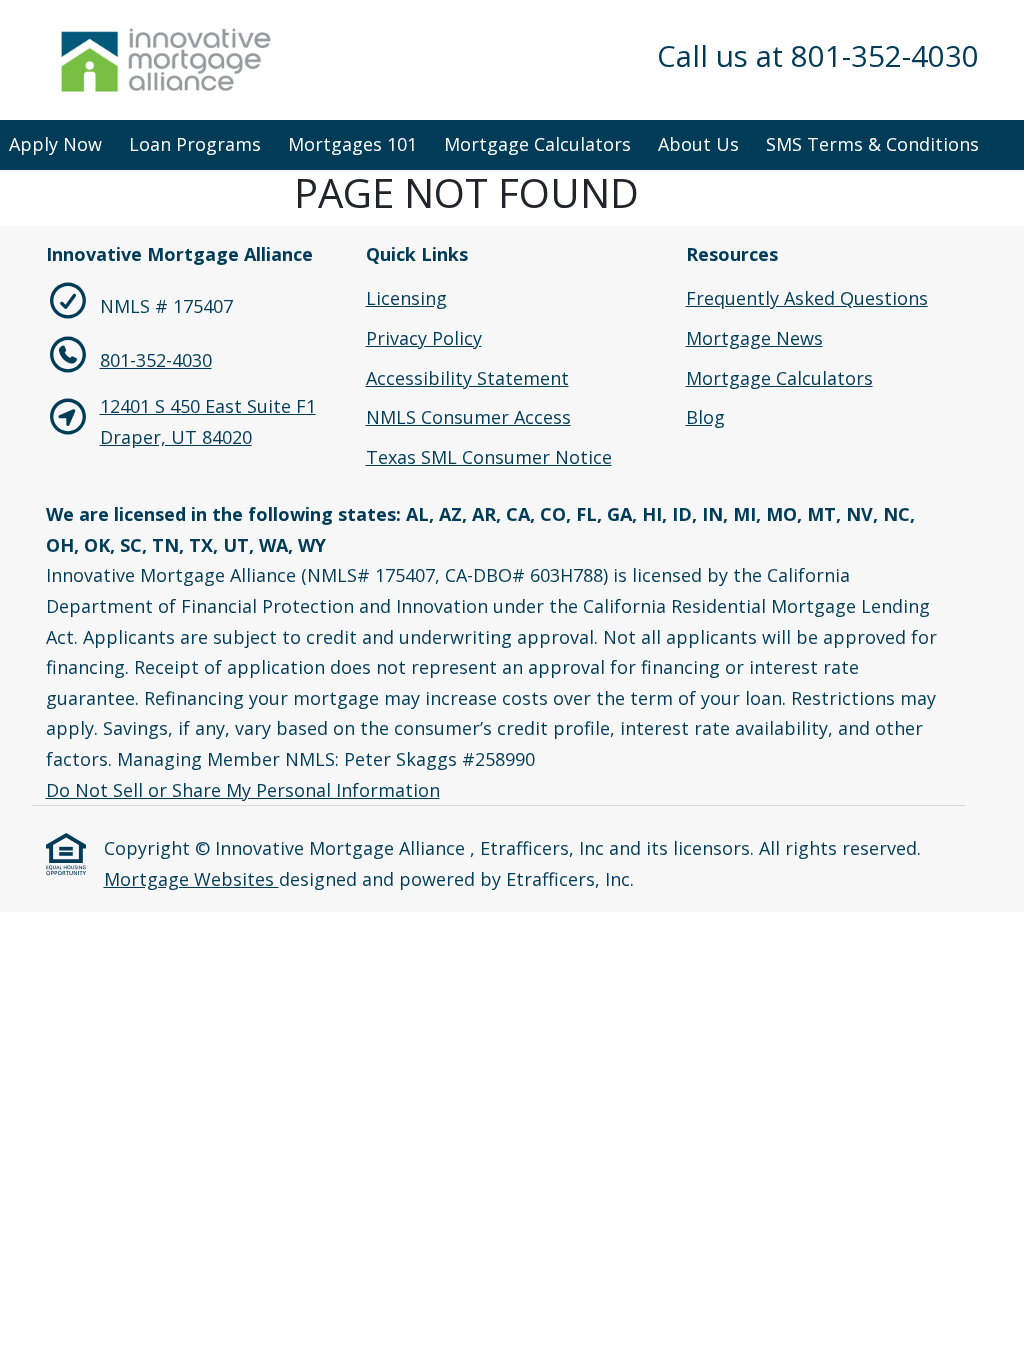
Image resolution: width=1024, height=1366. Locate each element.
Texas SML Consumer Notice (489, 457)
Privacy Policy (424, 338)
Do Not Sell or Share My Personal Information (243, 790)
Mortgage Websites (191, 879)
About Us (698, 144)
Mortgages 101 (352, 144)
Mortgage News (754, 338)
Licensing (406, 298)
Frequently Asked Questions (807, 298)
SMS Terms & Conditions (872, 144)
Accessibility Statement (467, 378)
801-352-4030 (156, 360)
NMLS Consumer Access (468, 417)
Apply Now (55, 144)
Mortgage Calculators (537, 144)
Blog (705, 417)
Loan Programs (195, 144)
